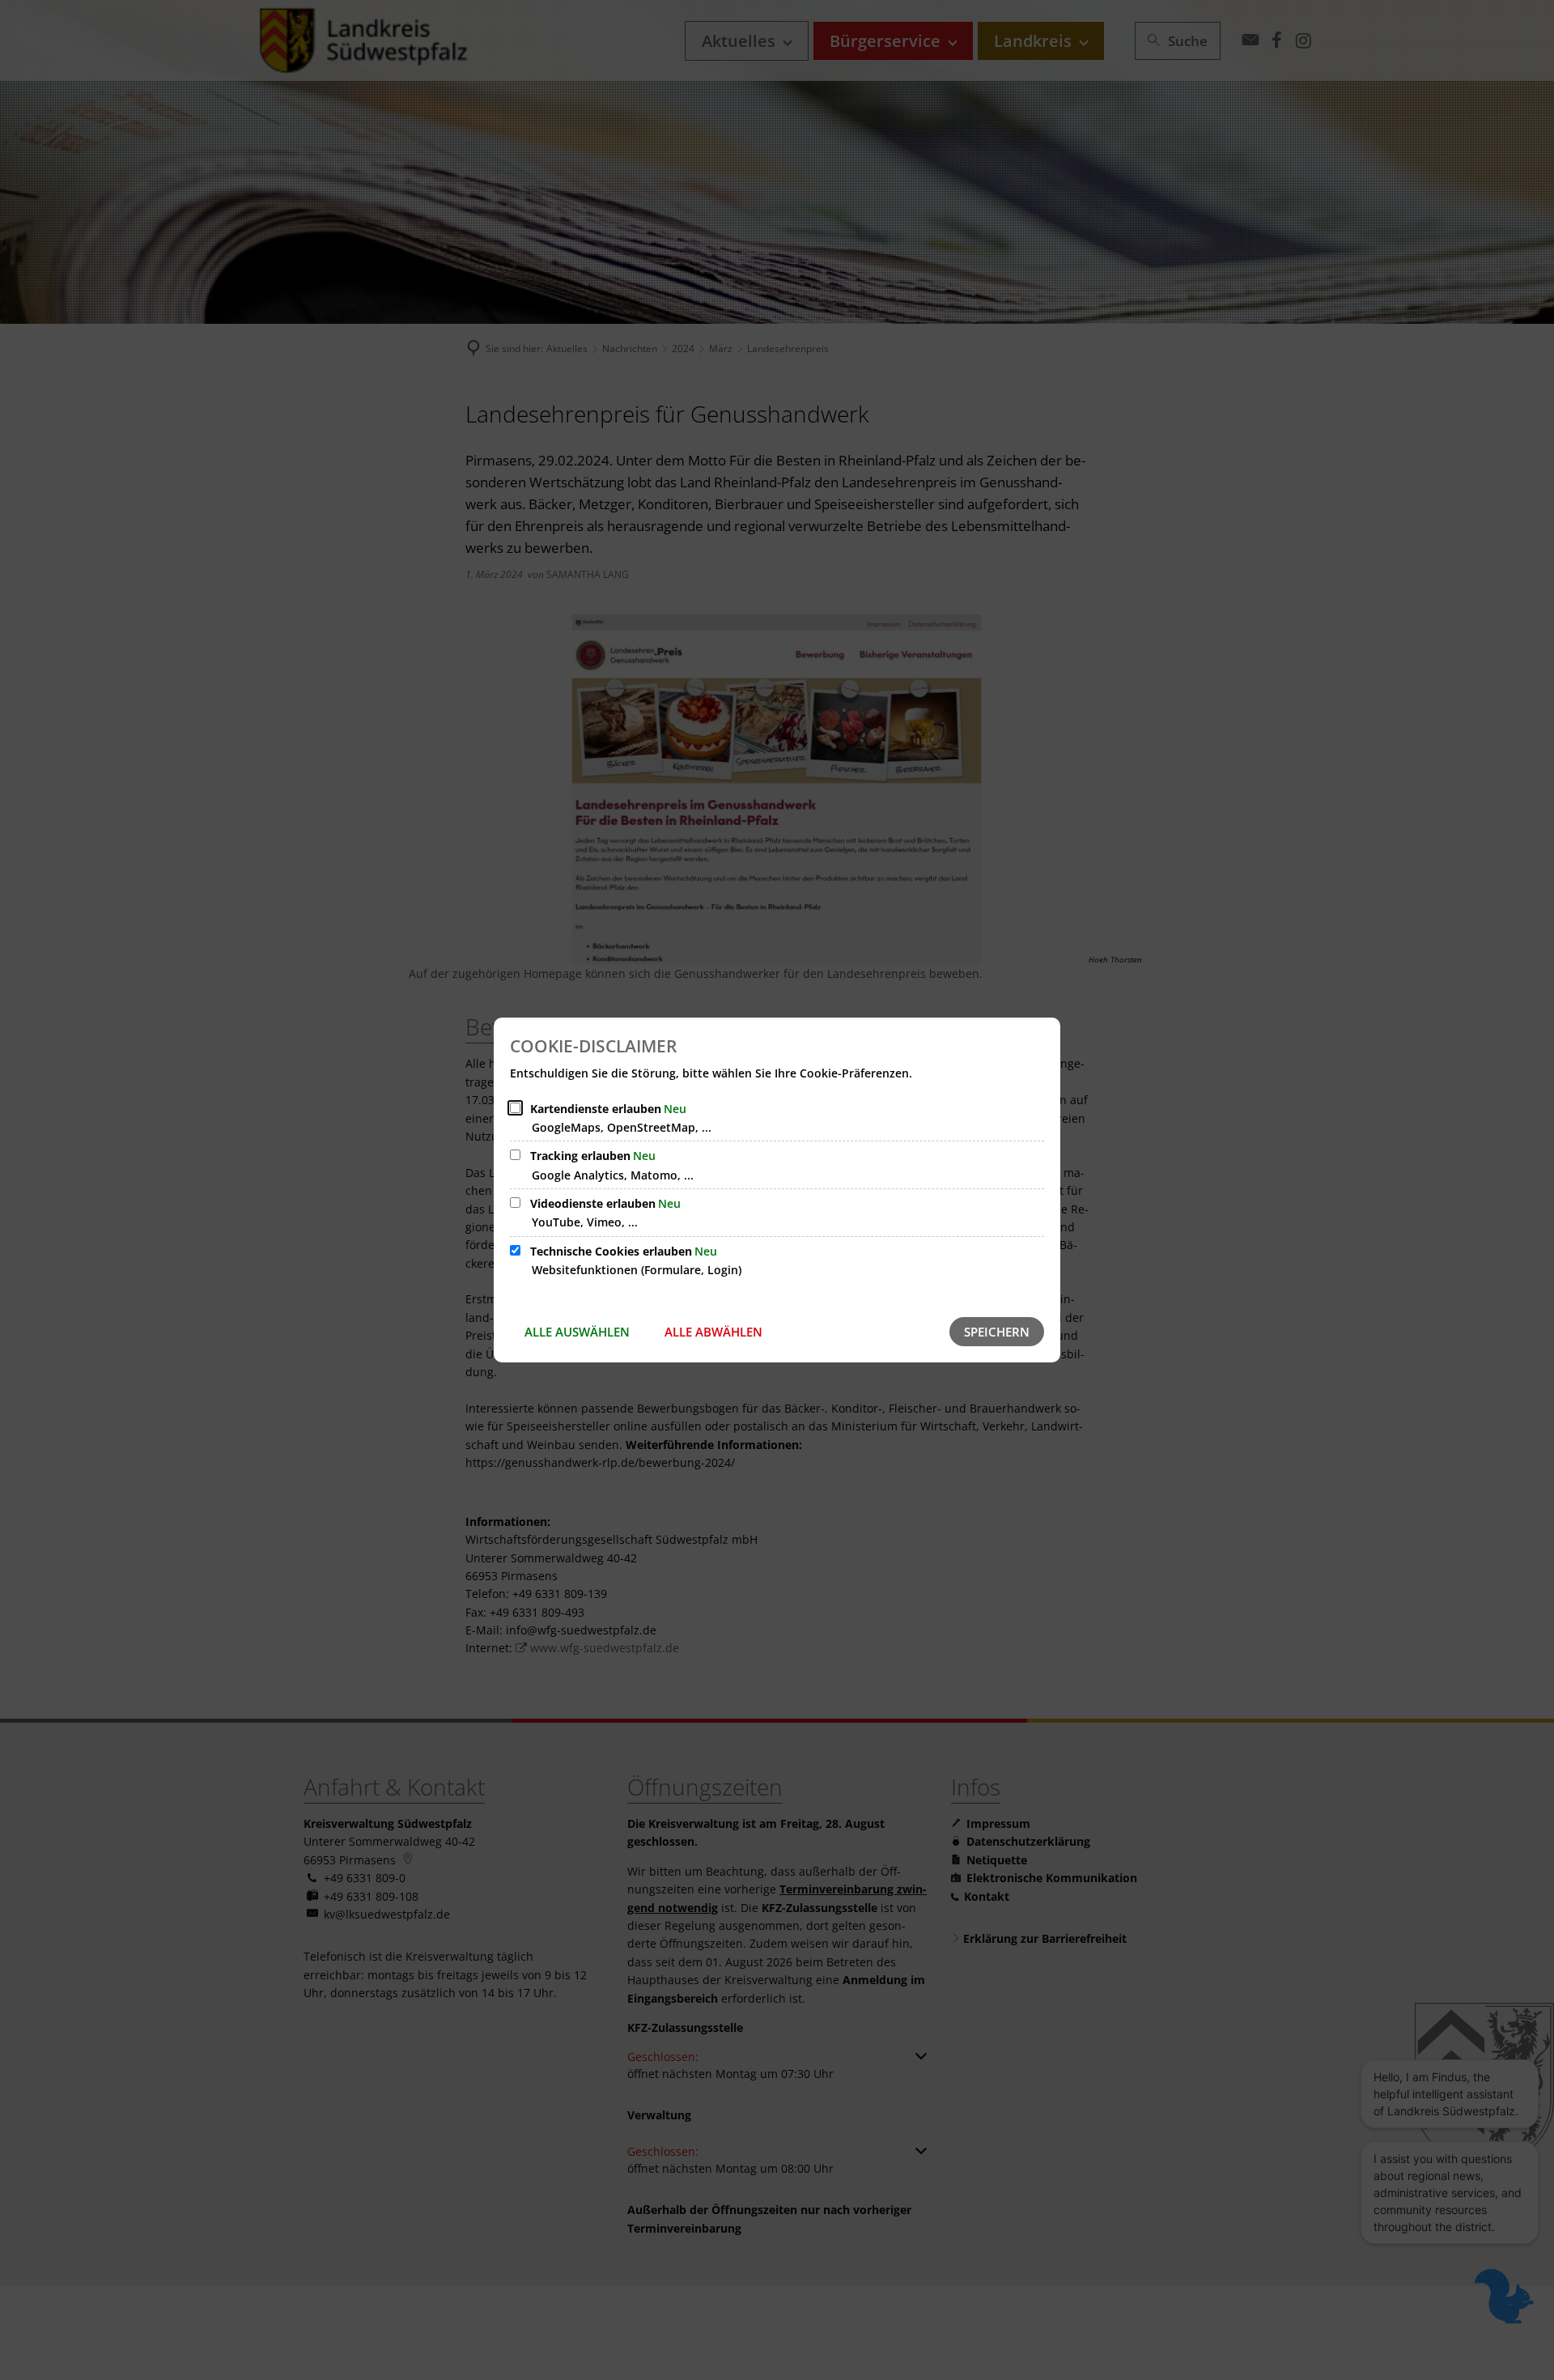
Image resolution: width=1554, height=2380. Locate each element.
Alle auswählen (577, 1332)
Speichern (997, 1332)
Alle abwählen (713, 1332)
